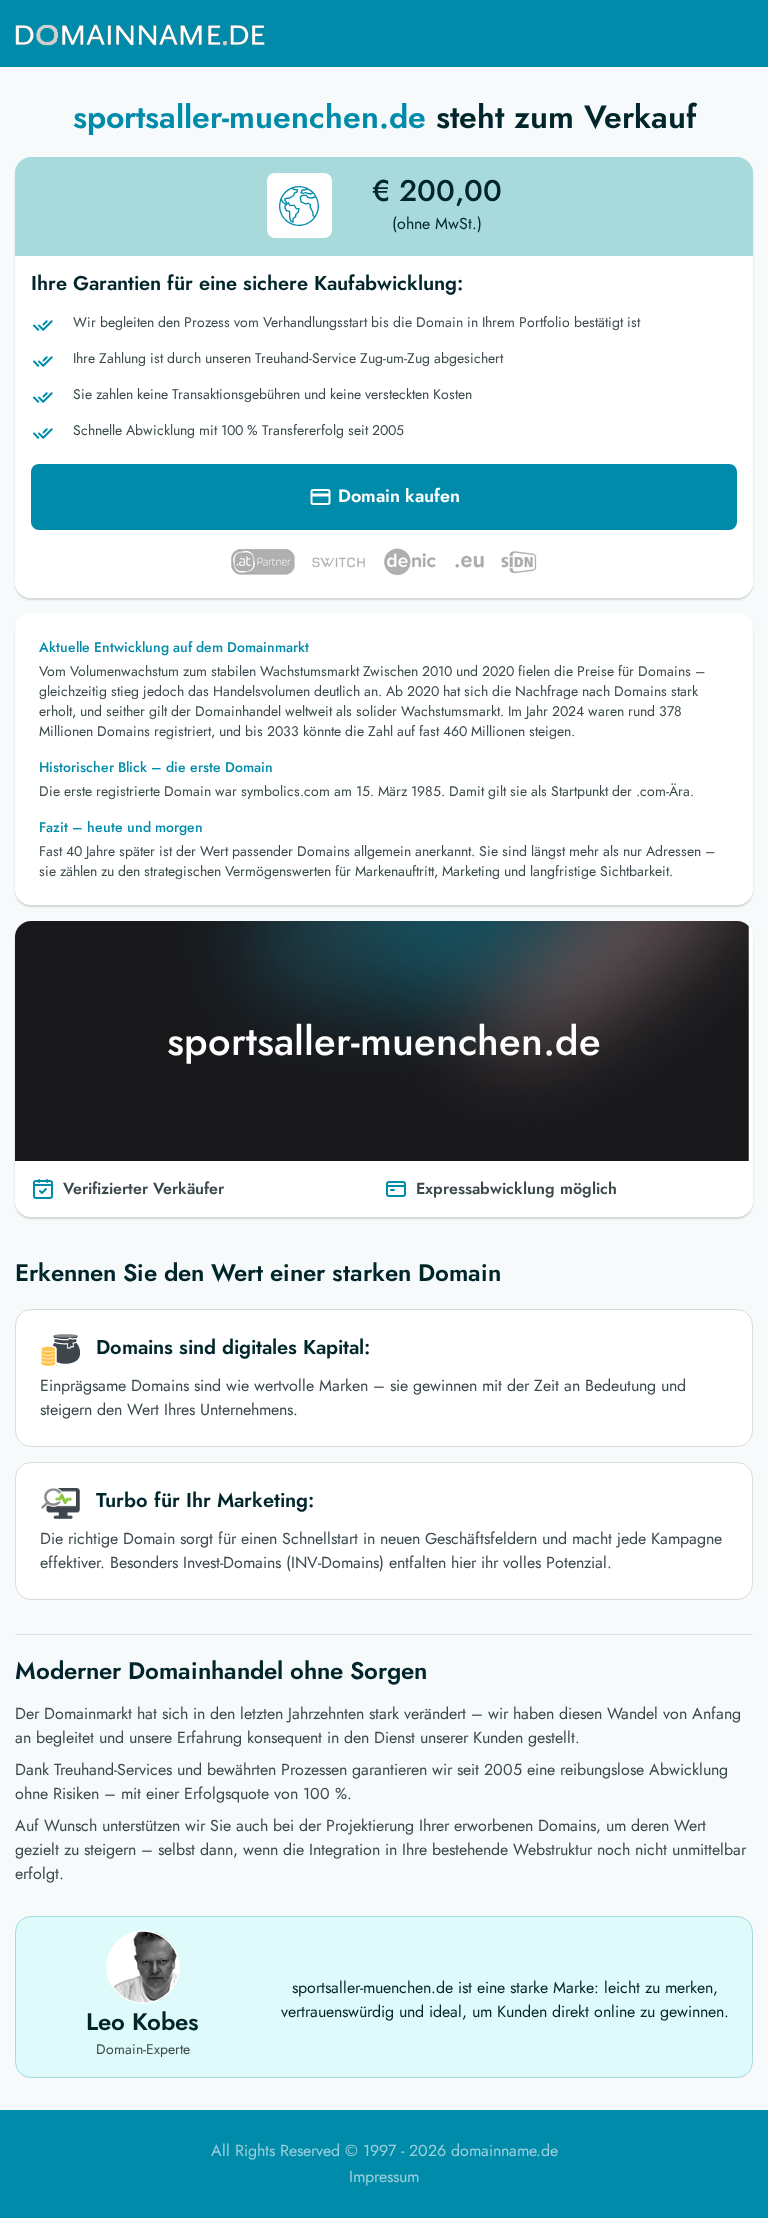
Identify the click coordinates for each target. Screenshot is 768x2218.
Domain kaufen (399, 496)
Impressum (384, 2176)
